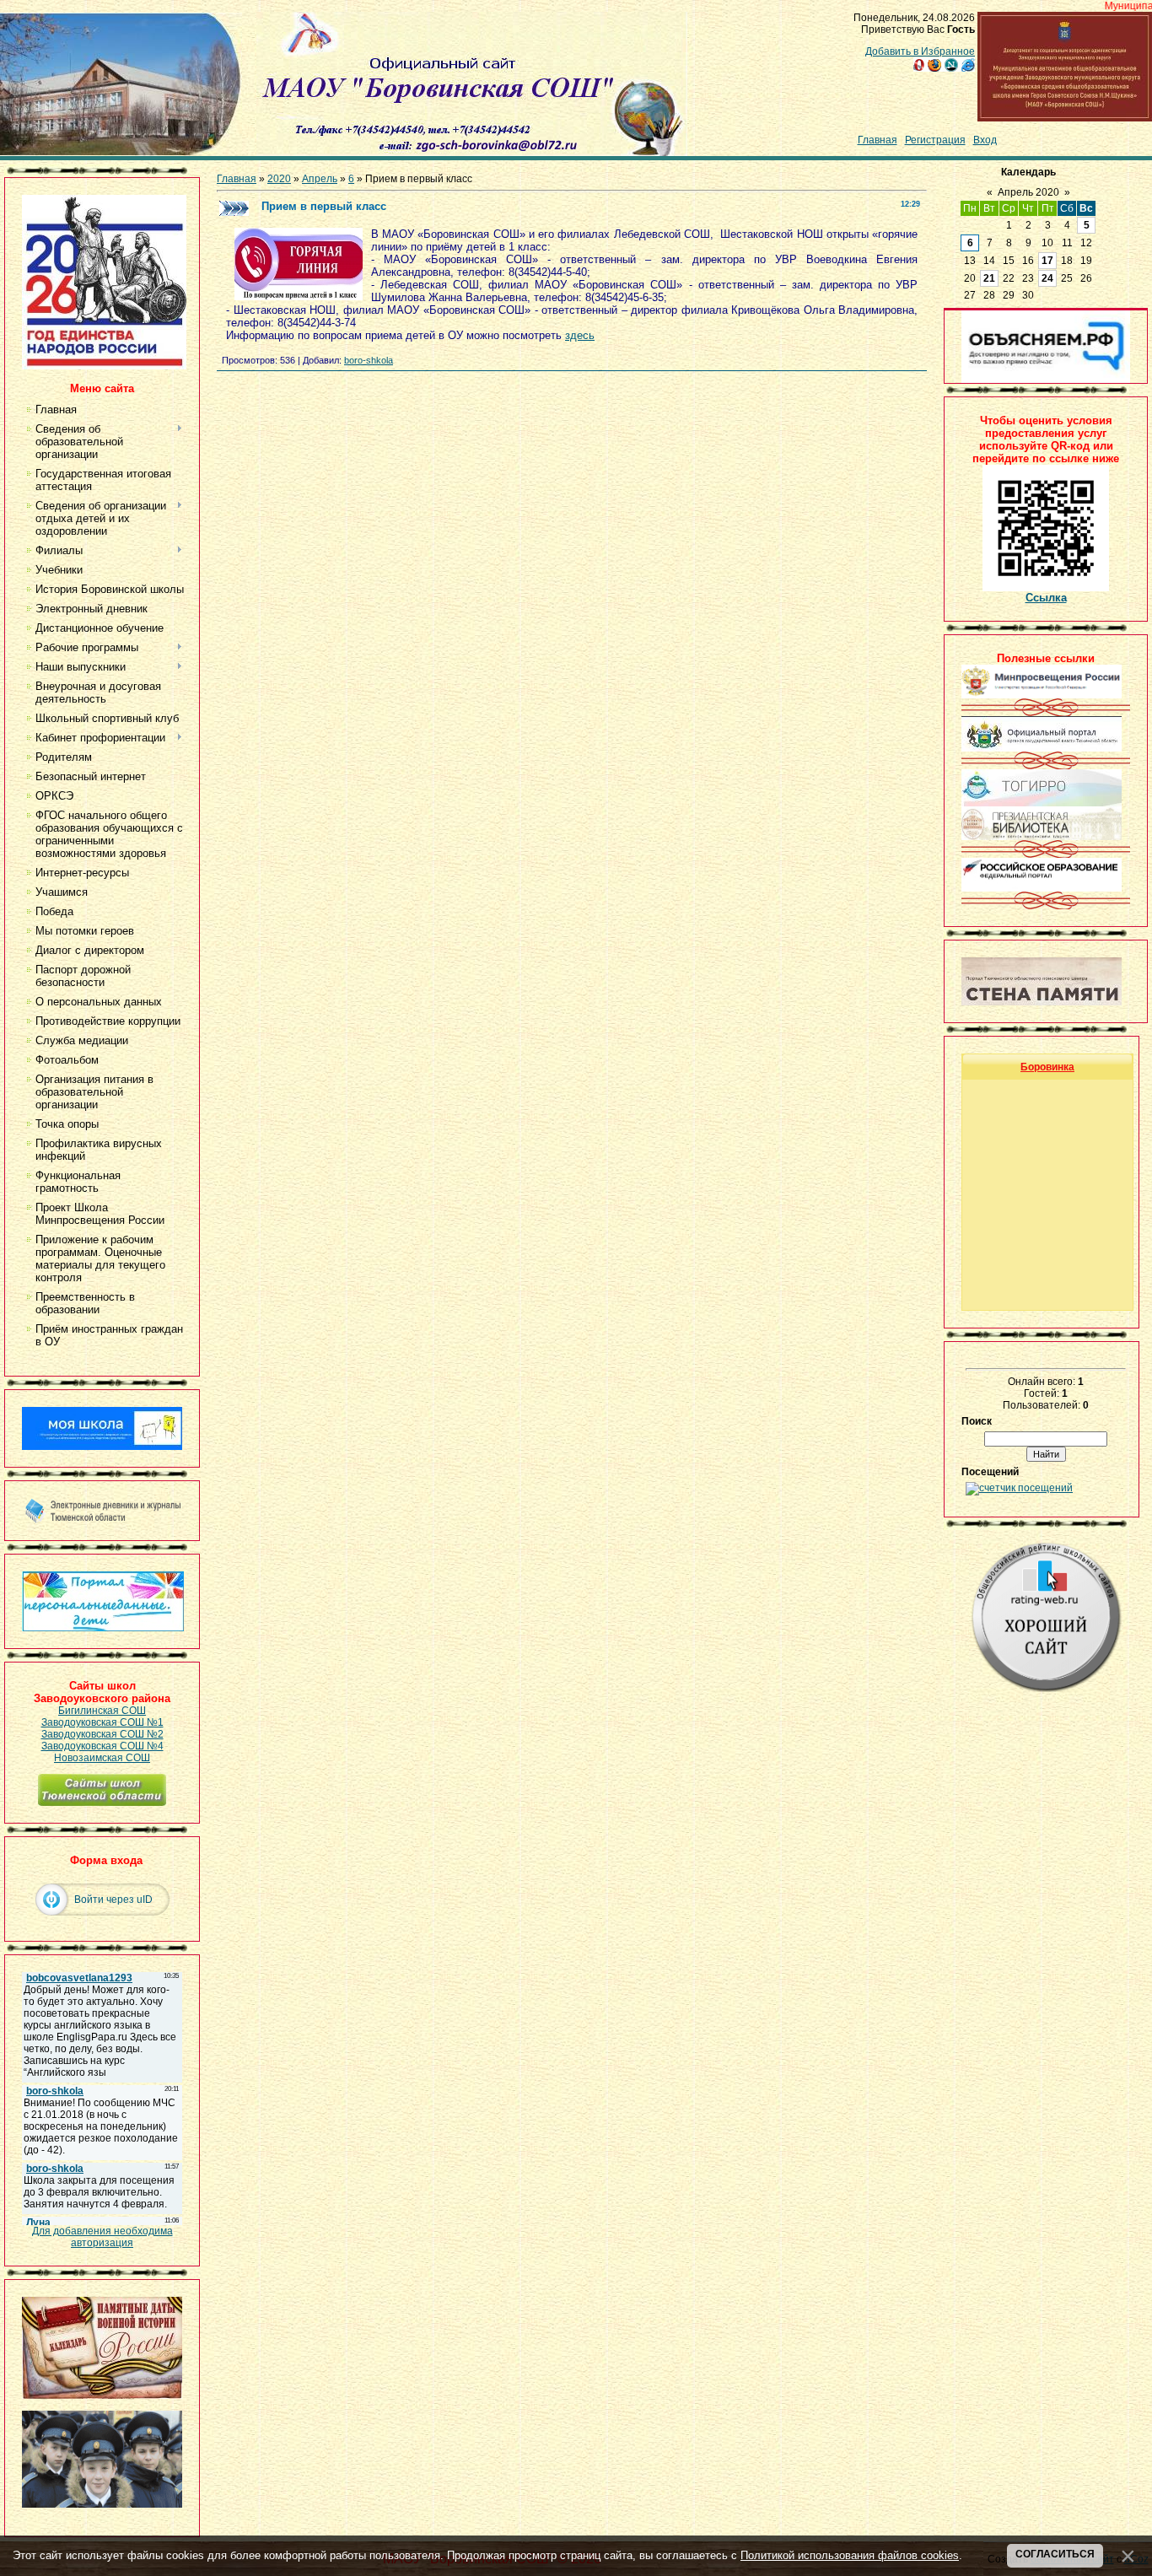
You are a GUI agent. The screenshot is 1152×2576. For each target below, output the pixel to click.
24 (1047, 278)
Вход (985, 140)
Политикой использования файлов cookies (850, 2555)
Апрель (320, 179)
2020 (279, 179)
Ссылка (1046, 598)
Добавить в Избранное (920, 51)
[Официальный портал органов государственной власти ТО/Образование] (1042, 748)
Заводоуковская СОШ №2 (102, 1734)
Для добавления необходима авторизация (102, 2237)
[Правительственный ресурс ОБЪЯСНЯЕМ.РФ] (1046, 380)
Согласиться (1055, 2554)
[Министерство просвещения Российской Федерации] (1042, 695)
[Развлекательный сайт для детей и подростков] (103, 1628)
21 (989, 278)
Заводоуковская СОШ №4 (102, 1746)
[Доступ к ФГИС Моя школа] (102, 1447)
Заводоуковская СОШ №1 (102, 1722)
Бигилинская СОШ (102, 1711)
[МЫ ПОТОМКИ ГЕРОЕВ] (102, 2504)
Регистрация (935, 140)
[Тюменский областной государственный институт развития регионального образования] (1042, 803)
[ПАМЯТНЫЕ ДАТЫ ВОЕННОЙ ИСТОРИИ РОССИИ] (102, 2395)
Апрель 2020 (1028, 192)
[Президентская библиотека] (1042, 837)
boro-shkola (369, 360)
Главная (877, 140)
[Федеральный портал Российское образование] (1042, 888)
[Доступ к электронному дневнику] (102, 1520)
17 (1047, 261)
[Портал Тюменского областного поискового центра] (1042, 1002)
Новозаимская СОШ (102, 1758)
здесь (580, 335)
